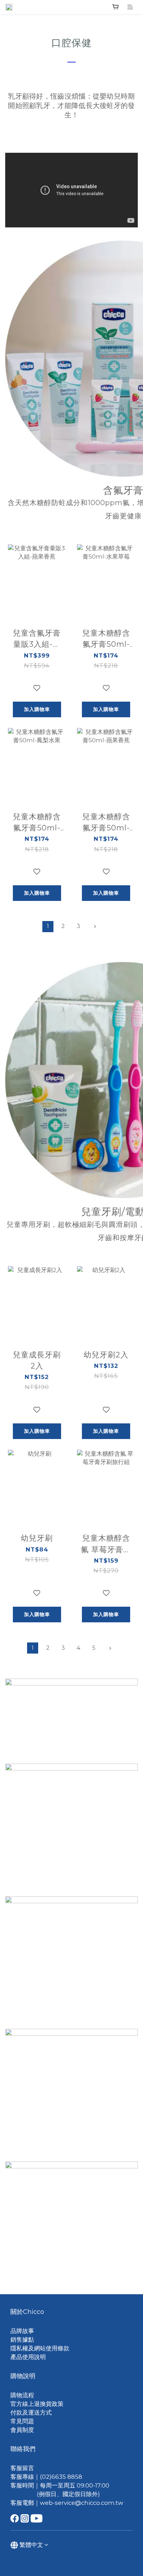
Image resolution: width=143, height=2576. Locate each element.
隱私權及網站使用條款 (40, 2348)
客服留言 (22, 2468)
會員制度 (22, 2430)
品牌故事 (22, 2331)
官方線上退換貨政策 (37, 2404)
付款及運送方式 (31, 2412)
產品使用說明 (28, 2357)
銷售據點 (22, 2340)
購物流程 (22, 2395)
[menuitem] (48, 927)
